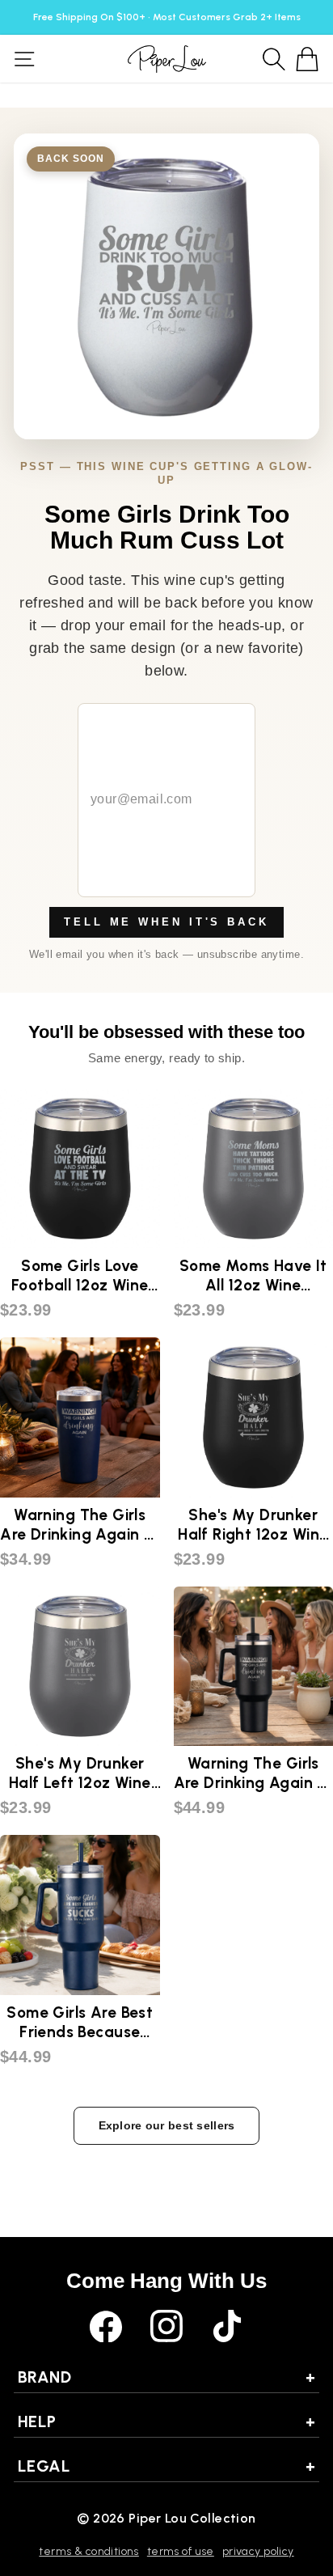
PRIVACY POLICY (258, 2551)
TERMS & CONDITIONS (89, 2551)
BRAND (166, 2377)
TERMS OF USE (181, 2551)
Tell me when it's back (166, 922)
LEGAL (166, 2466)
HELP (166, 2421)
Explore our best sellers (167, 2125)
